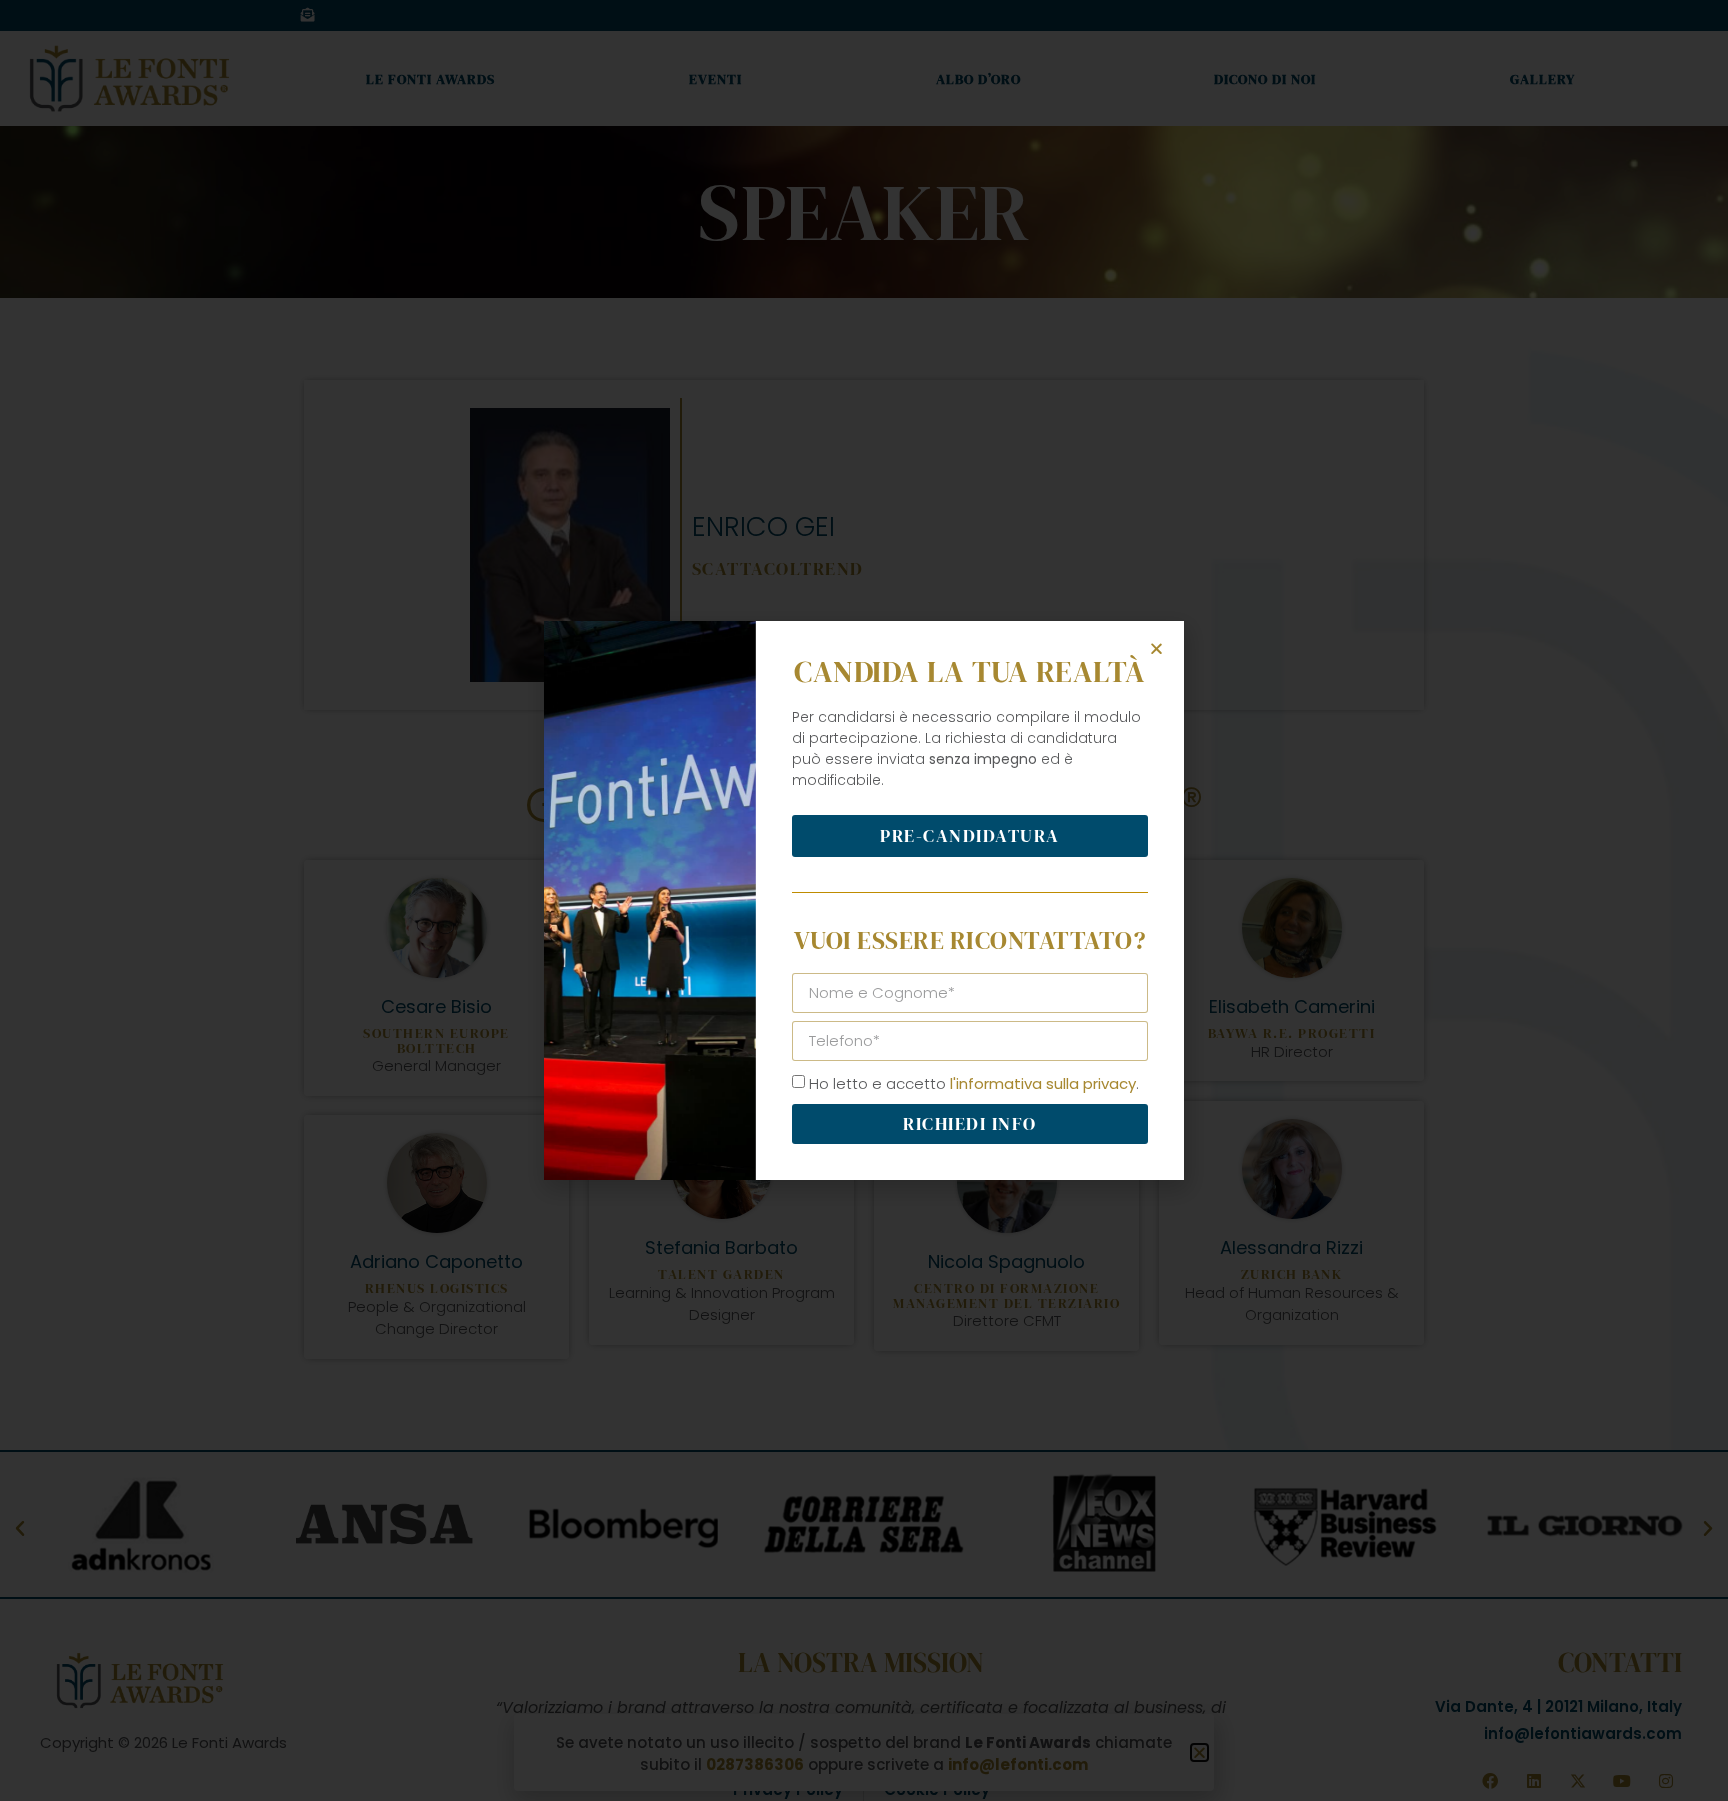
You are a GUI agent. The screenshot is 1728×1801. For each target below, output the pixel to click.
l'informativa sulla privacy (1043, 1083)
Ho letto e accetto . (974, 1083)
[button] (1156, 648)
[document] (864, 900)
